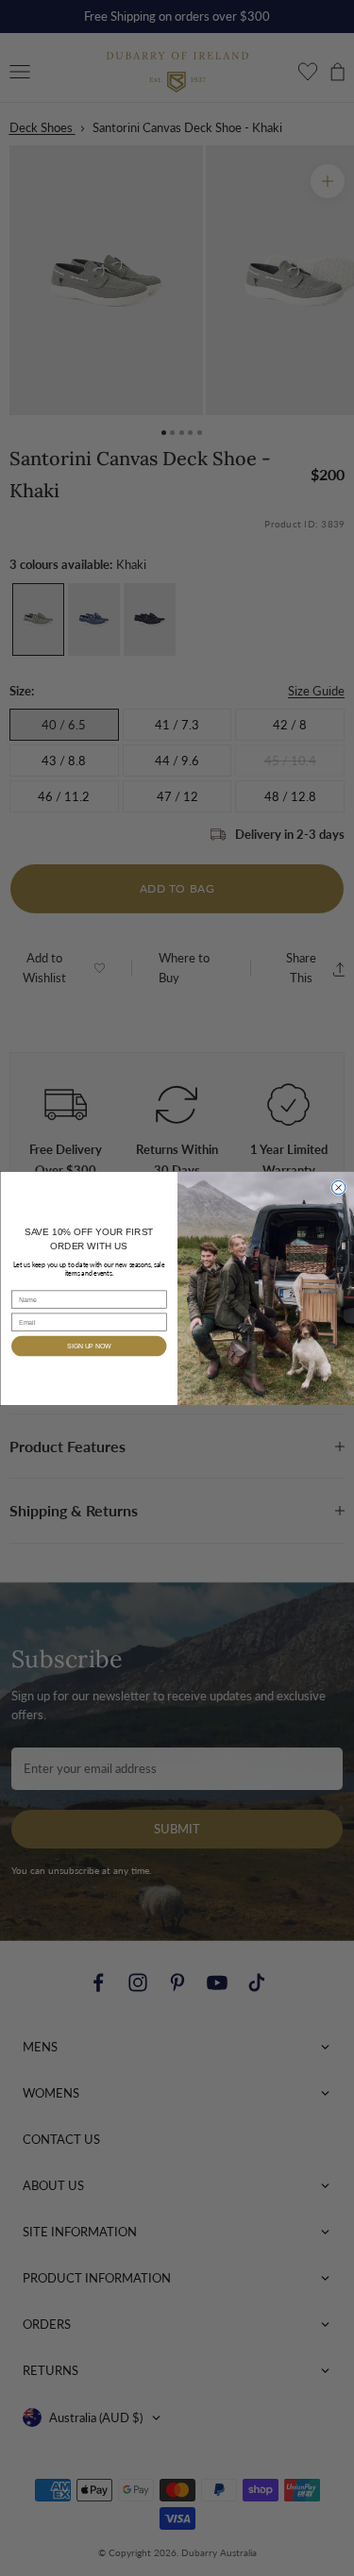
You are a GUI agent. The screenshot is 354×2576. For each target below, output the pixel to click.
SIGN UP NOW (89, 1346)
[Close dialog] (338, 1187)
